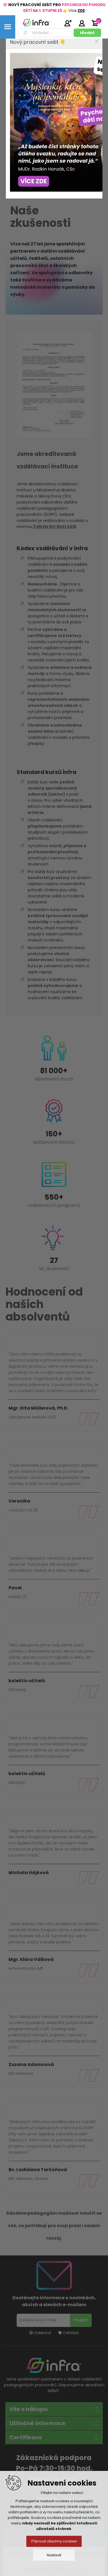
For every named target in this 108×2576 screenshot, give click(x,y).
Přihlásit (82, 23)
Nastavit (54, 2555)
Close (97, 41)
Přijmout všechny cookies (54, 2541)
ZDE (81, 11)
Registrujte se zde (68, 23)
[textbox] (47, 33)
